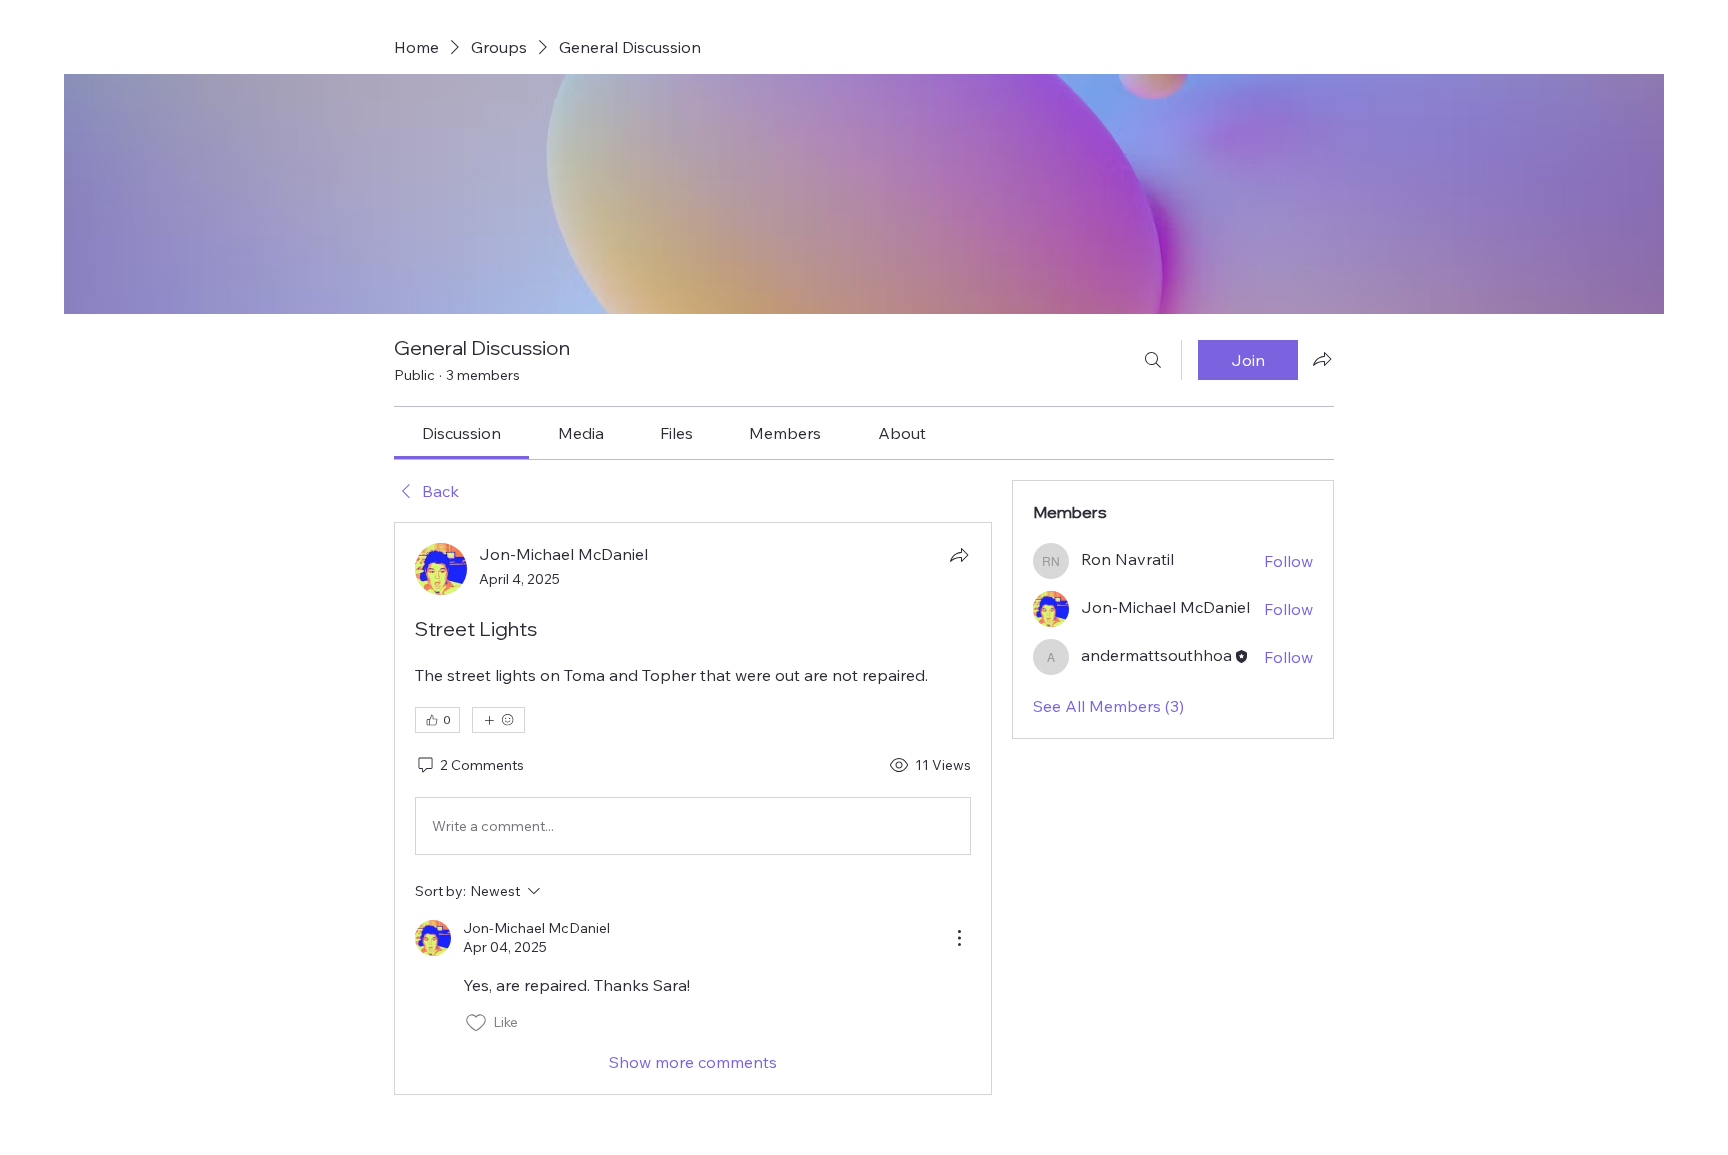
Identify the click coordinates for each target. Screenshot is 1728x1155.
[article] (693, 808)
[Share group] (1322, 359)
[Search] (1153, 360)
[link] (461, 433)
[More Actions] (959, 938)
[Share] (959, 555)
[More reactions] (498, 720)
